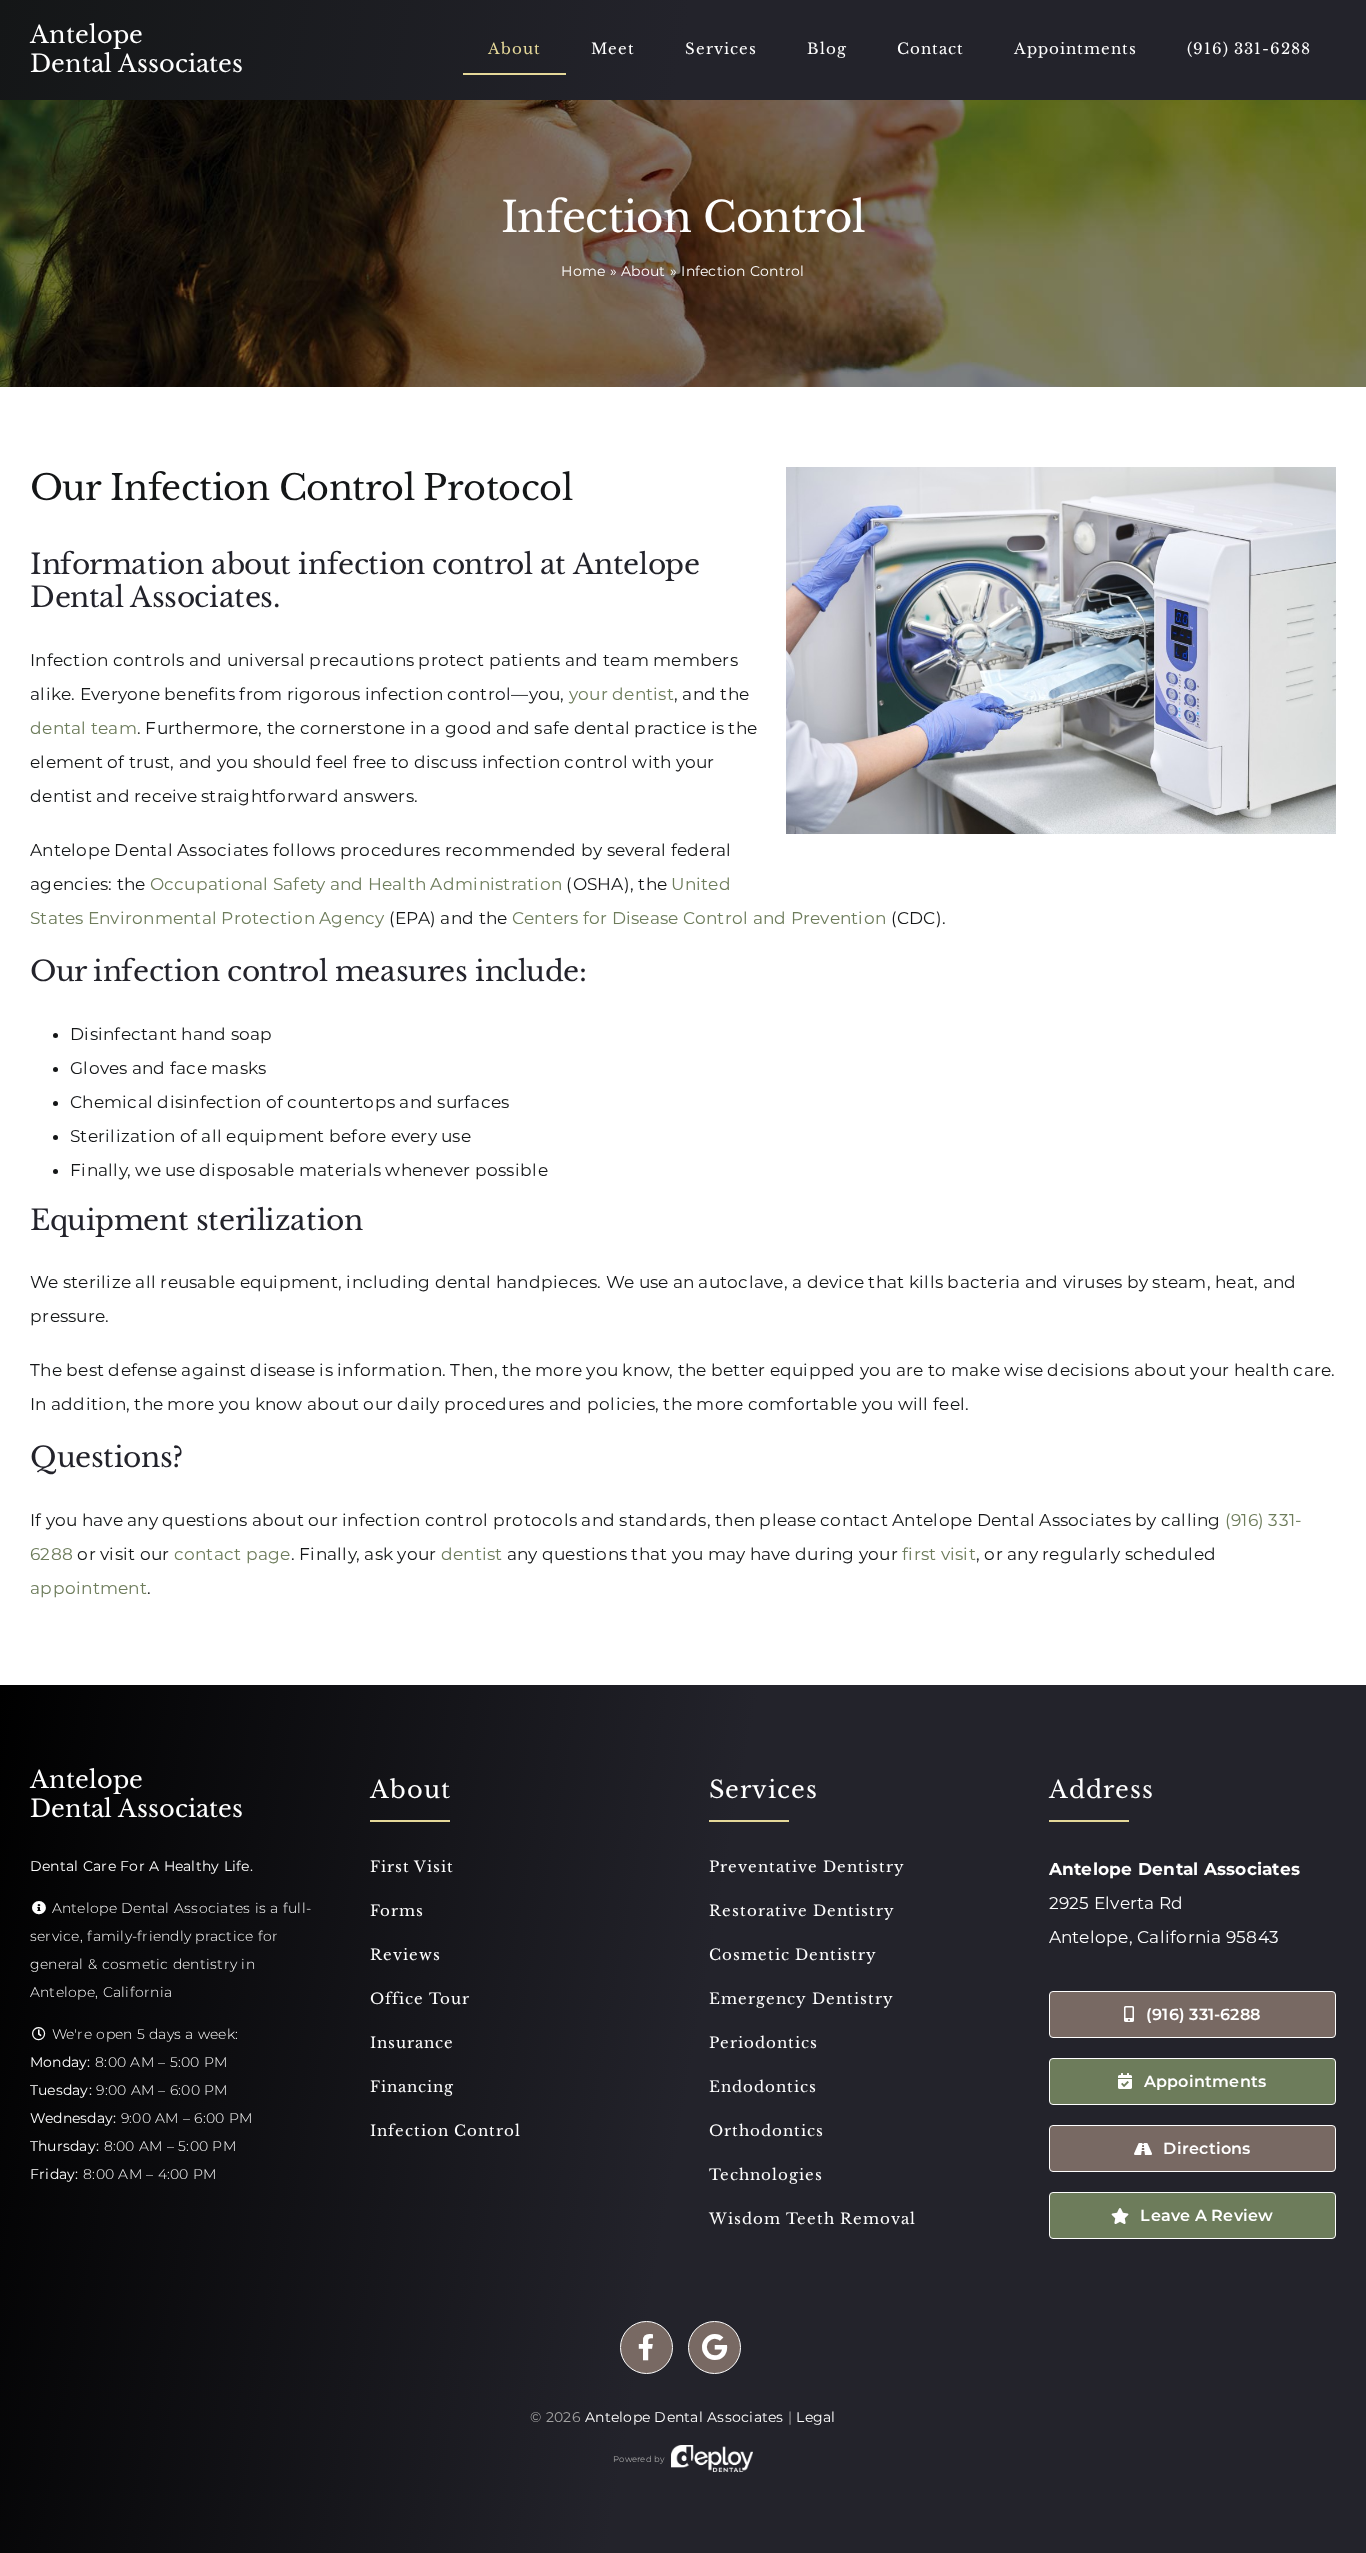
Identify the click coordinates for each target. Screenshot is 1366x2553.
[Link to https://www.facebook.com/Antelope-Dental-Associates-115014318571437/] (646, 2347)
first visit (939, 1554)
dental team (83, 728)
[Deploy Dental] (712, 2459)
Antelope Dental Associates (684, 2417)
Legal (815, 2417)
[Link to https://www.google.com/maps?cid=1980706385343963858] (714, 2347)
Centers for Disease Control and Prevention (699, 918)
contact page (232, 1554)
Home (583, 271)
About (643, 271)
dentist (472, 1554)
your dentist (621, 694)
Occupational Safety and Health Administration (356, 884)
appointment (88, 1588)
